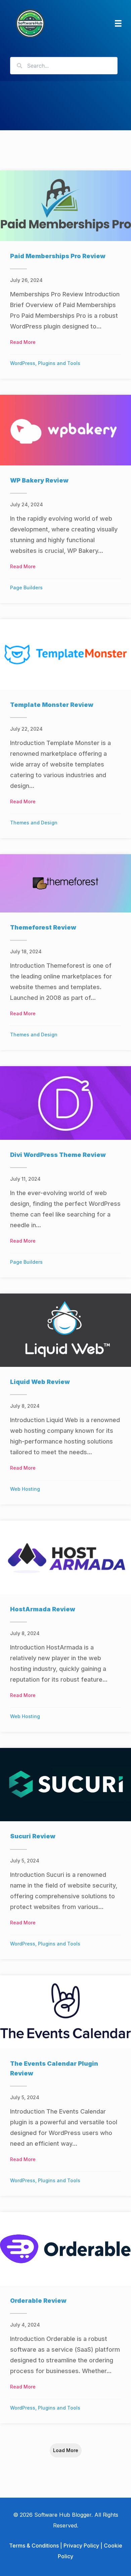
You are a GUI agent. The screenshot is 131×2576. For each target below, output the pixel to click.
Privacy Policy (81, 2546)
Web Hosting (25, 1489)
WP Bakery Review (39, 480)
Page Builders (26, 587)
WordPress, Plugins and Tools (45, 363)
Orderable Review (38, 2301)
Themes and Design (34, 823)
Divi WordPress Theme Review (58, 1155)
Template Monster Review (52, 705)
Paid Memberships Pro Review (58, 256)
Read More (23, 342)
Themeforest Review (43, 927)
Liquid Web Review (40, 1382)
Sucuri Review (33, 1836)
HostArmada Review (43, 1609)
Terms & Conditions (34, 2546)
